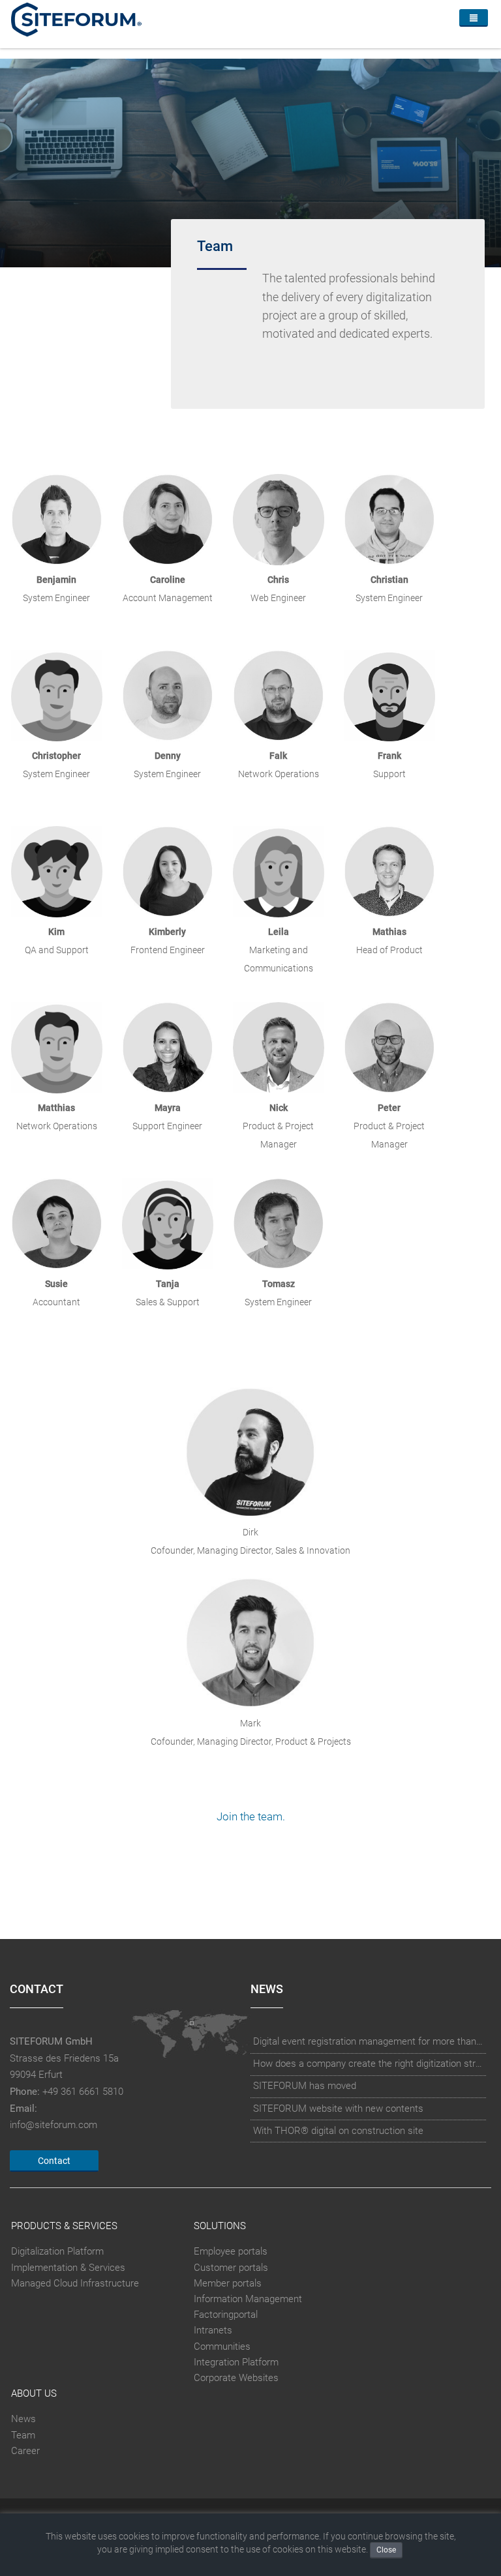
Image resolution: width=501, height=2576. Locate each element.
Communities (222, 2347)
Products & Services (64, 2226)
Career (25, 2451)
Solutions (220, 2226)
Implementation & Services (68, 2268)
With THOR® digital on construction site (338, 2131)
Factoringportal (226, 2315)
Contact (54, 2161)
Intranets (213, 2330)
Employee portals (231, 2251)
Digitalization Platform (57, 2251)
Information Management (248, 2299)
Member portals (228, 2283)
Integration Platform (236, 2362)
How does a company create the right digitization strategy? (369, 2064)
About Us (34, 2393)
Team (23, 2435)
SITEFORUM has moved (305, 2086)
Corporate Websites (236, 2378)
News (23, 2420)
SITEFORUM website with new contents (338, 2109)
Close (386, 2550)
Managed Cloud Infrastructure (75, 2283)
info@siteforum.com (53, 2125)
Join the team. (251, 1817)
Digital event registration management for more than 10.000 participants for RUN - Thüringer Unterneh (369, 2041)
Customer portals (231, 2268)
